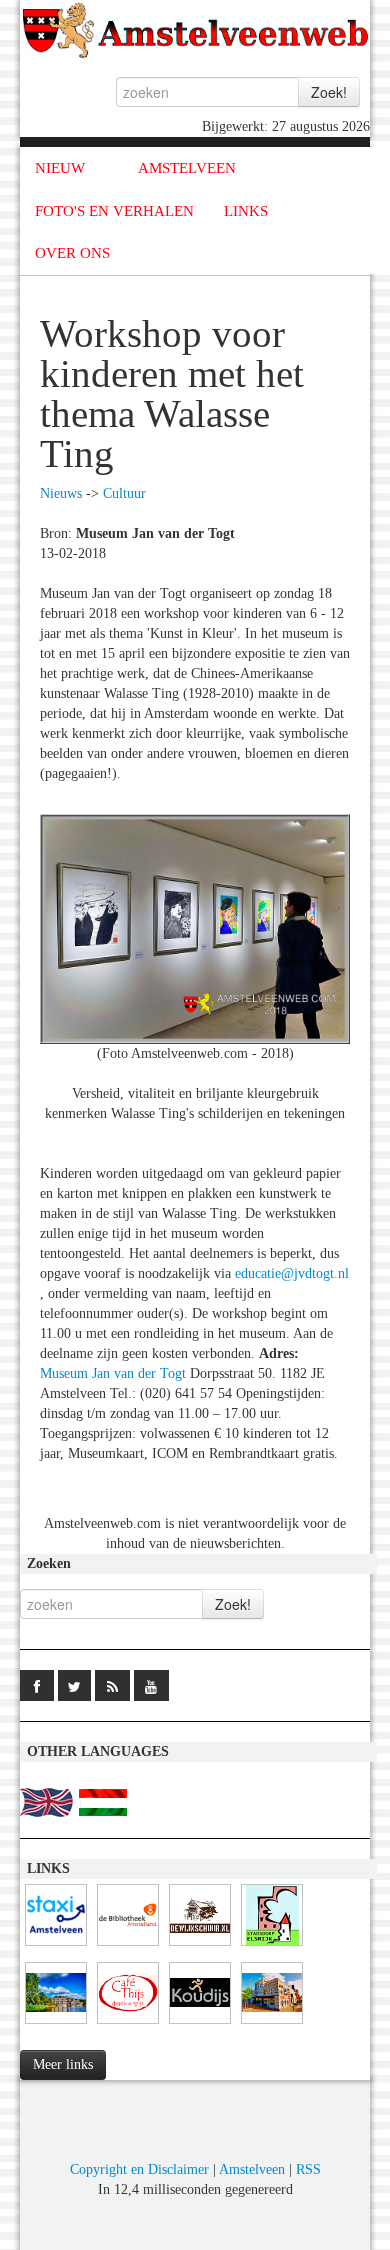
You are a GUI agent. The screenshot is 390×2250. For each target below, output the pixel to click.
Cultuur (124, 493)
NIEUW (60, 168)
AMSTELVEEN (187, 168)
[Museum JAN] (272, 2024)
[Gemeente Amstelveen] (56, 2024)
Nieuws (61, 493)
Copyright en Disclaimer (139, 2169)
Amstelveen (252, 2169)
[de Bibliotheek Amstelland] (128, 1946)
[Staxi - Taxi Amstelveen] (56, 1946)
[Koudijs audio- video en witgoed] (200, 2024)
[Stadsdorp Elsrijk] (272, 1946)
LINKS (246, 211)
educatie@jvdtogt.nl (292, 1273)
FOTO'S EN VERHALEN (114, 211)
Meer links (63, 2064)
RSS (308, 2169)
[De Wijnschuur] (200, 1946)
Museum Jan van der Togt (113, 1373)
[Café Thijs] (128, 2024)
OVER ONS (72, 253)
